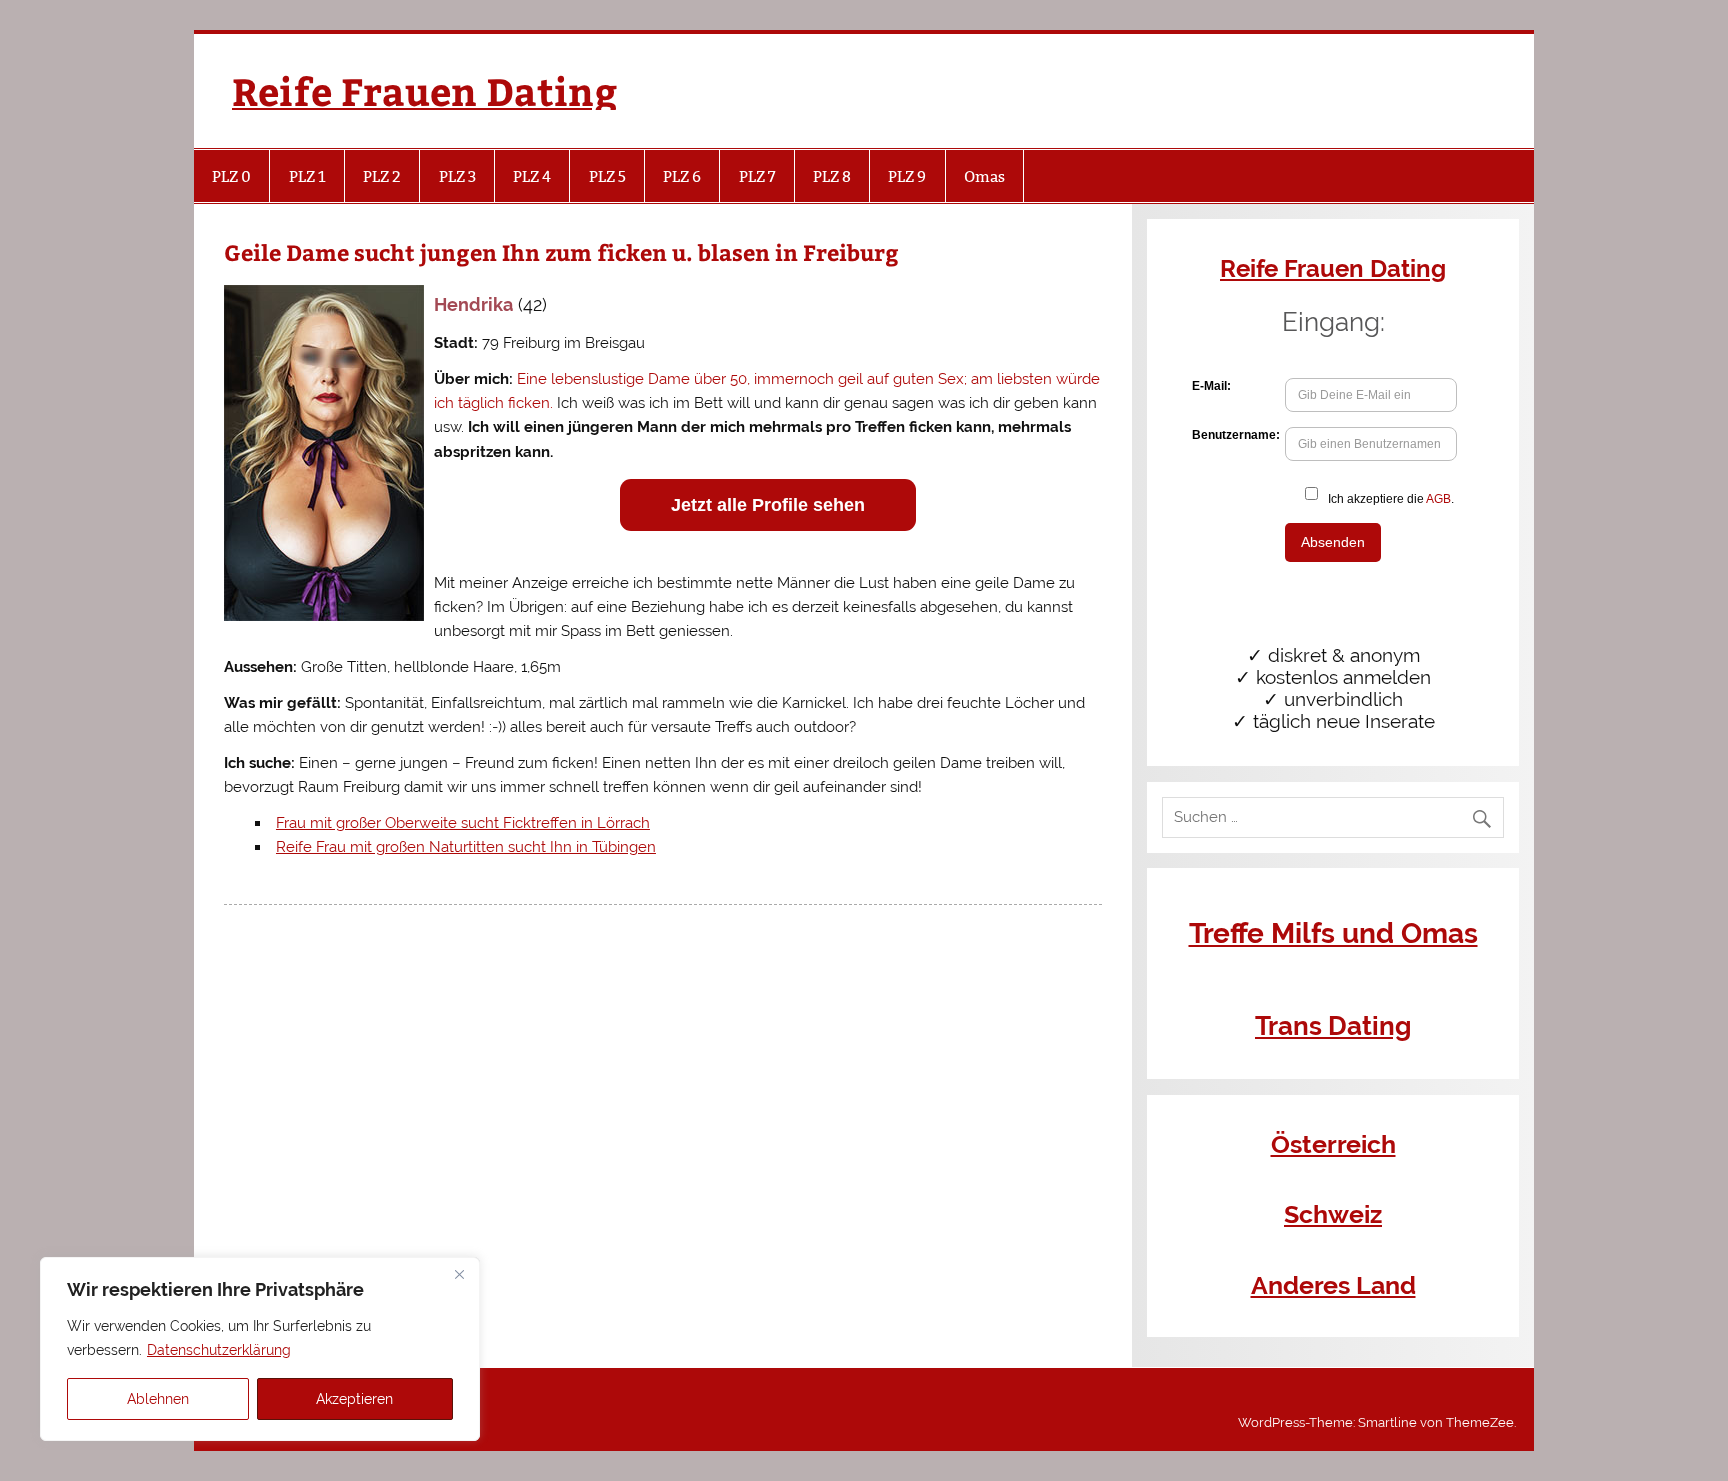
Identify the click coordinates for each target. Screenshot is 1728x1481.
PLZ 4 (532, 176)
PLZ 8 (832, 176)
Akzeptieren (354, 1399)
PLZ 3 (457, 176)
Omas (984, 176)
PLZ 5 (607, 176)
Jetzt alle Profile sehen (768, 505)
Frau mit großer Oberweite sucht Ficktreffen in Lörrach (463, 823)
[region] (260, 1349)
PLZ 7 (757, 176)
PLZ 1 (307, 176)
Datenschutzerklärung (219, 1350)
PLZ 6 (682, 176)
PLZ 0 (231, 176)
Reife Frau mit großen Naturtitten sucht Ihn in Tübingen (466, 847)
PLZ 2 (382, 176)
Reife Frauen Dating (424, 90)
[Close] (459, 1274)
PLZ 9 (907, 176)
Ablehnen (158, 1399)
